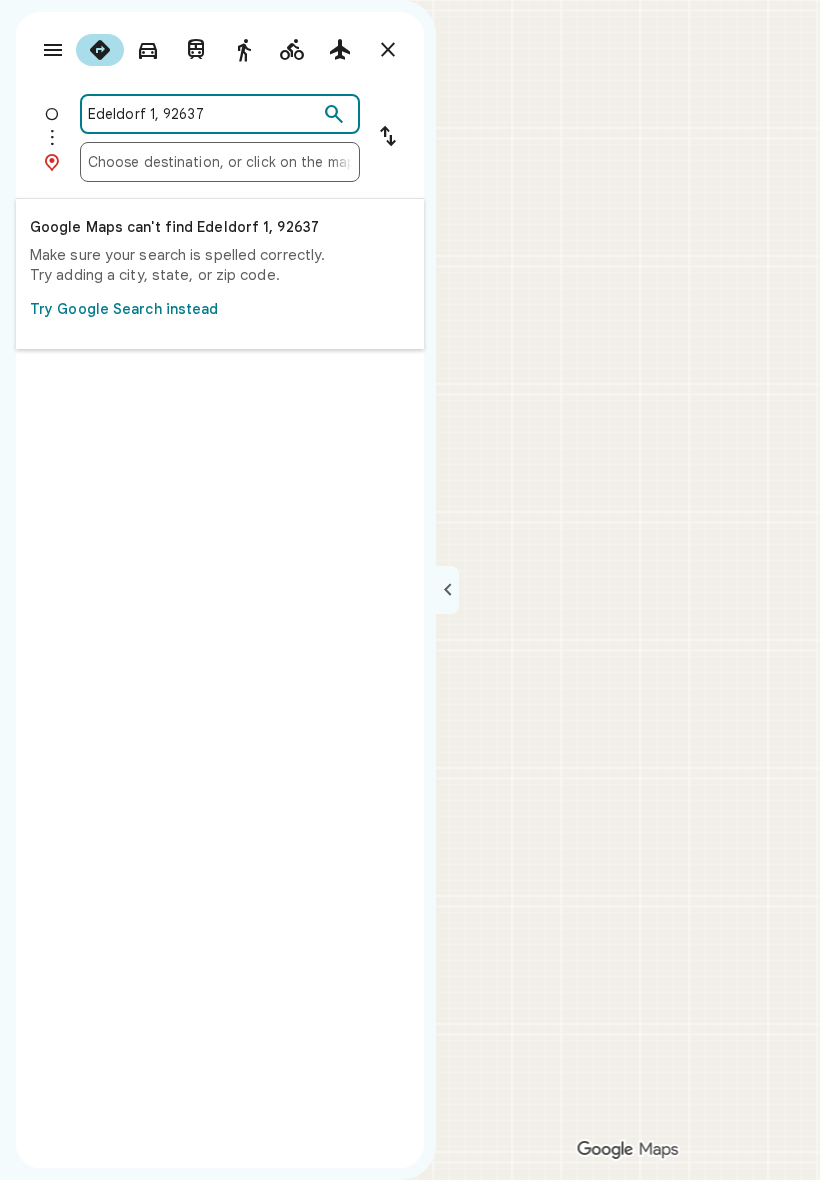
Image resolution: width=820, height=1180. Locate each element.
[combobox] (203, 114)
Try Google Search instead (124, 309)
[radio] (100, 50)
